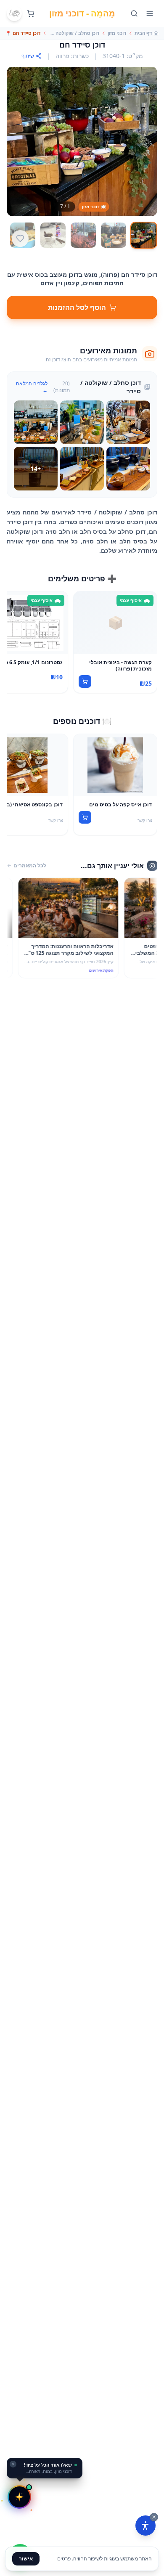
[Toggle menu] (150, 13)
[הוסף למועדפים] (20, 239)
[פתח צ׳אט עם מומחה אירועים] (19, 2497)
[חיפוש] (134, 13)
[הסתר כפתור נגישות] (154, 2517)
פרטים (64, 2559)
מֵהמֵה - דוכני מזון (82, 13)
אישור (26, 2559)
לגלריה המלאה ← (32, 387)
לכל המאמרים (30, 866)
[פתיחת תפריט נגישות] (145, 2526)
